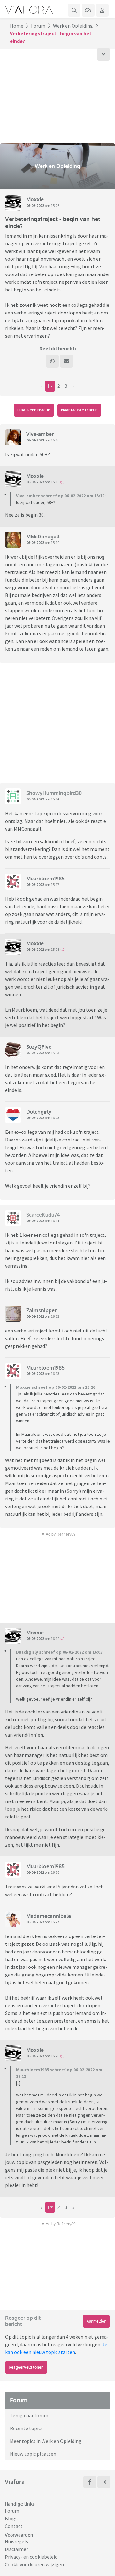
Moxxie (35, 199)
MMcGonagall (43, 537)
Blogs (11, 2518)
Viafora (15, 2482)
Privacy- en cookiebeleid (31, 2557)
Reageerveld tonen (26, 2367)
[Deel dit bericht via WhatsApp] (52, 361)
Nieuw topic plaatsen (33, 2454)
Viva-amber (40, 434)
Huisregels (16, 2541)
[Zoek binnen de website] (74, 10)
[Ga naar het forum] (88, 10)
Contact (14, 2526)
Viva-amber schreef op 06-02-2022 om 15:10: (61, 496)
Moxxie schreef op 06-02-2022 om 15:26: (56, 1387)
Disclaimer (16, 2549)
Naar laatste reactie (79, 410)
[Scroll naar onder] (103, 54)
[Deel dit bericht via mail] (66, 361)
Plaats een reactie (34, 410)
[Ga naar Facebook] (90, 2482)
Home (17, 26)
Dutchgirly (39, 1112)
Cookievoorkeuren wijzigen (34, 2564)
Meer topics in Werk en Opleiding (46, 2441)
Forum (38, 26)
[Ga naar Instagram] (104, 2482)
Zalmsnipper (41, 1310)
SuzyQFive (39, 1047)
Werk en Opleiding (73, 26)
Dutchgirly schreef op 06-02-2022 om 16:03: (60, 1652)
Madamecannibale (49, 1916)
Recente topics (26, 2428)
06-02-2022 (35, 206)
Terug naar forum (29, 2415)
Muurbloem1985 (45, 879)
